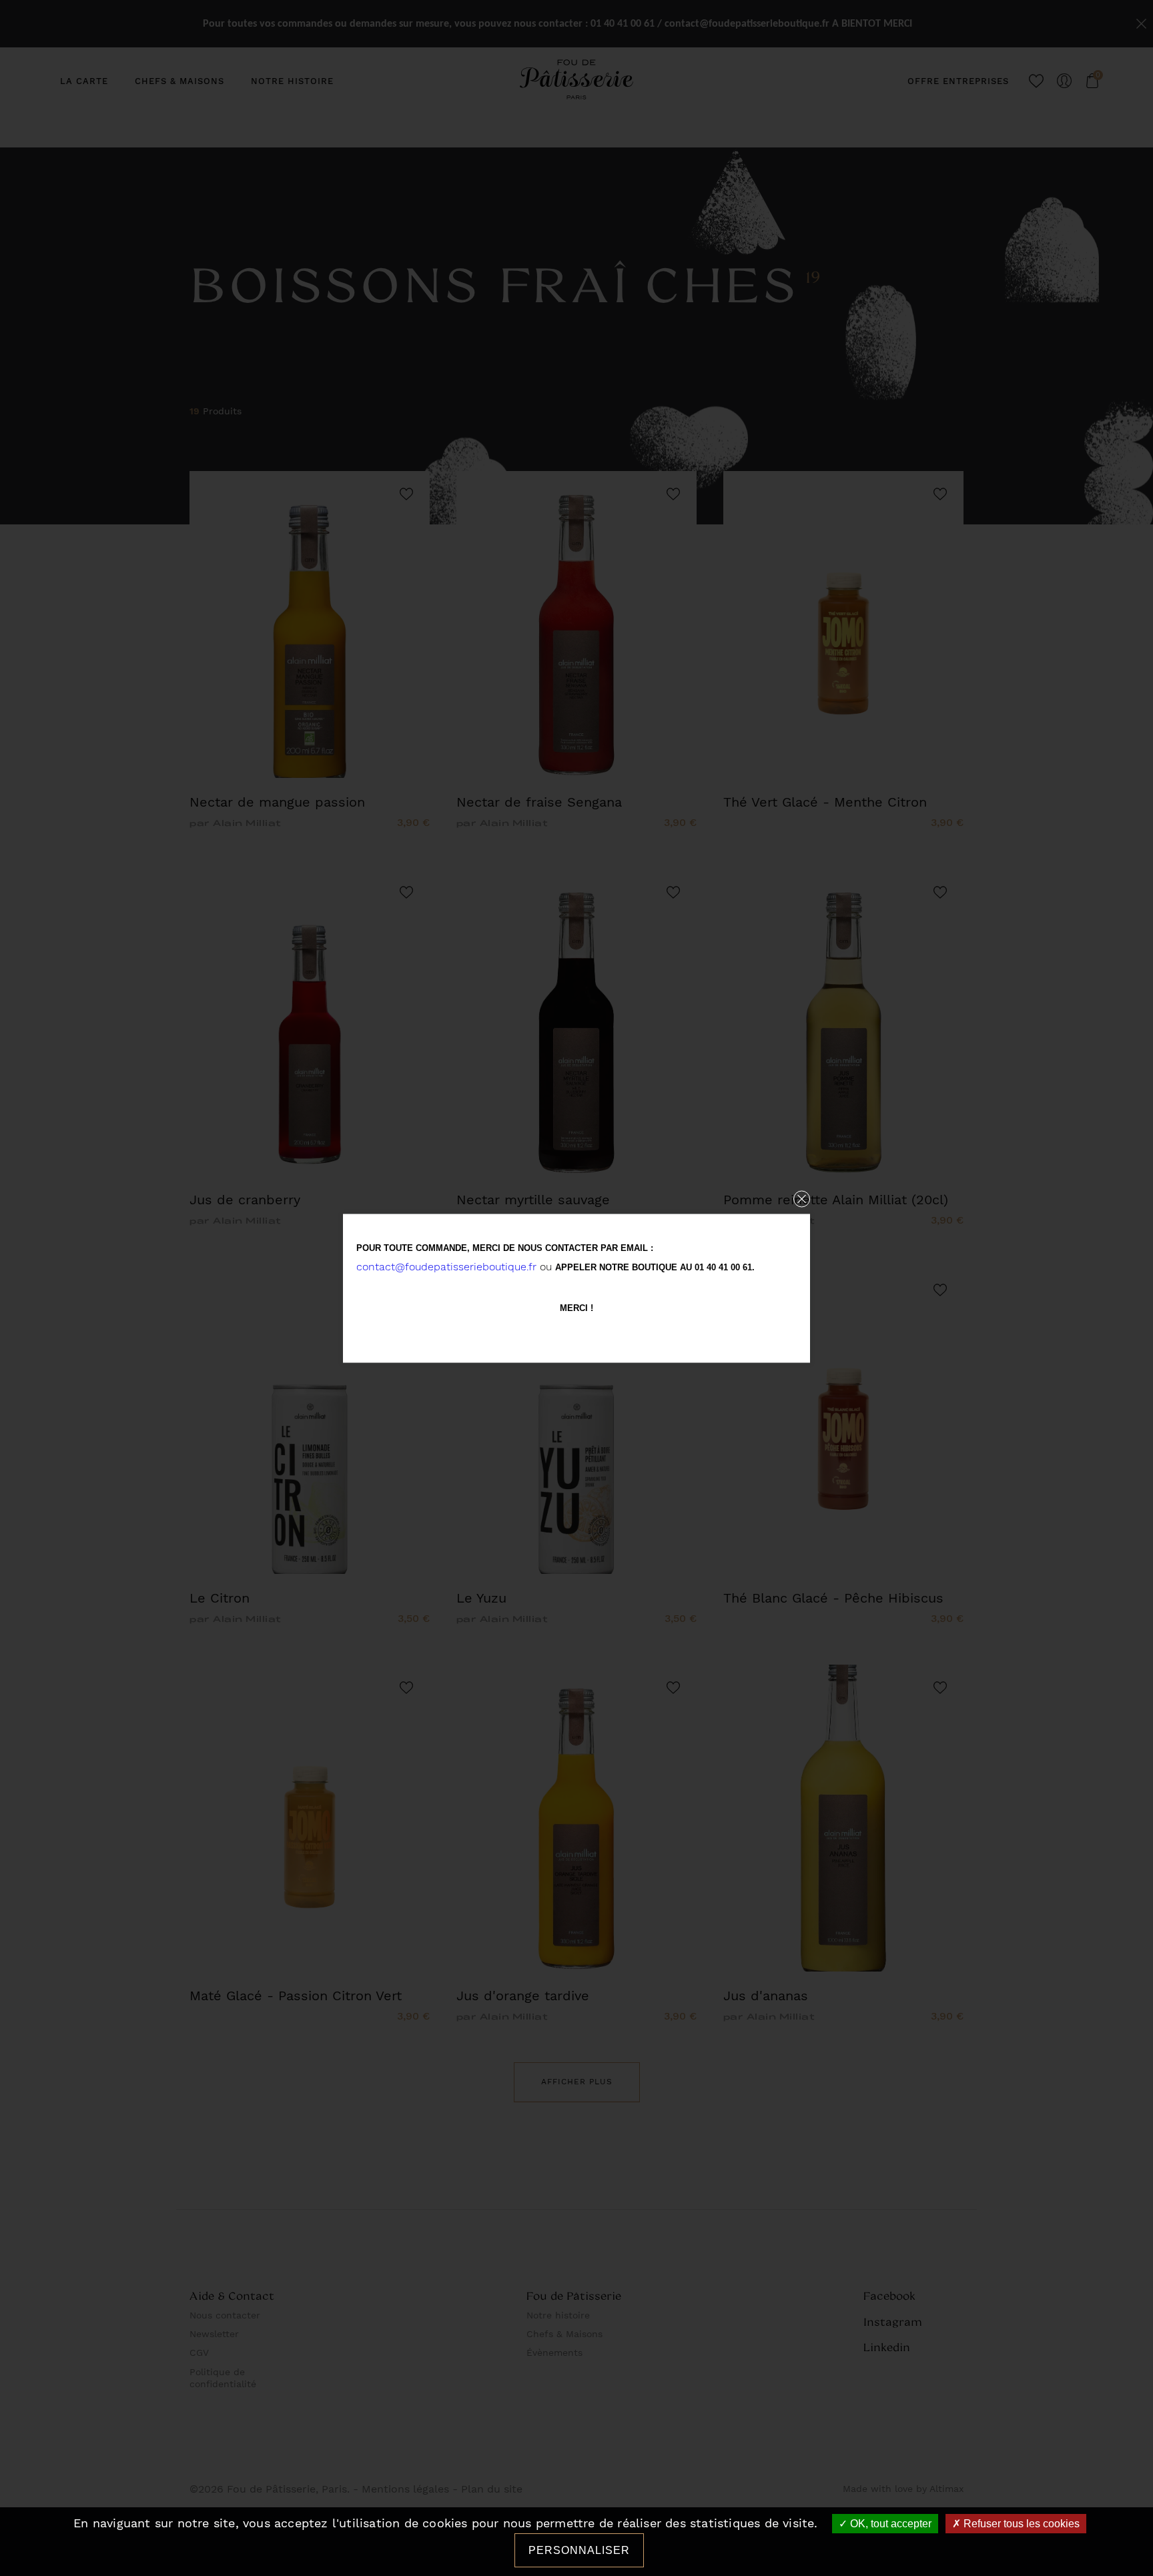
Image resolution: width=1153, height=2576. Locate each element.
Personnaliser (579, 2550)
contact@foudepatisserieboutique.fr (446, 1266)
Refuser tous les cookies (1020, 2524)
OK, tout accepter (889, 2524)
